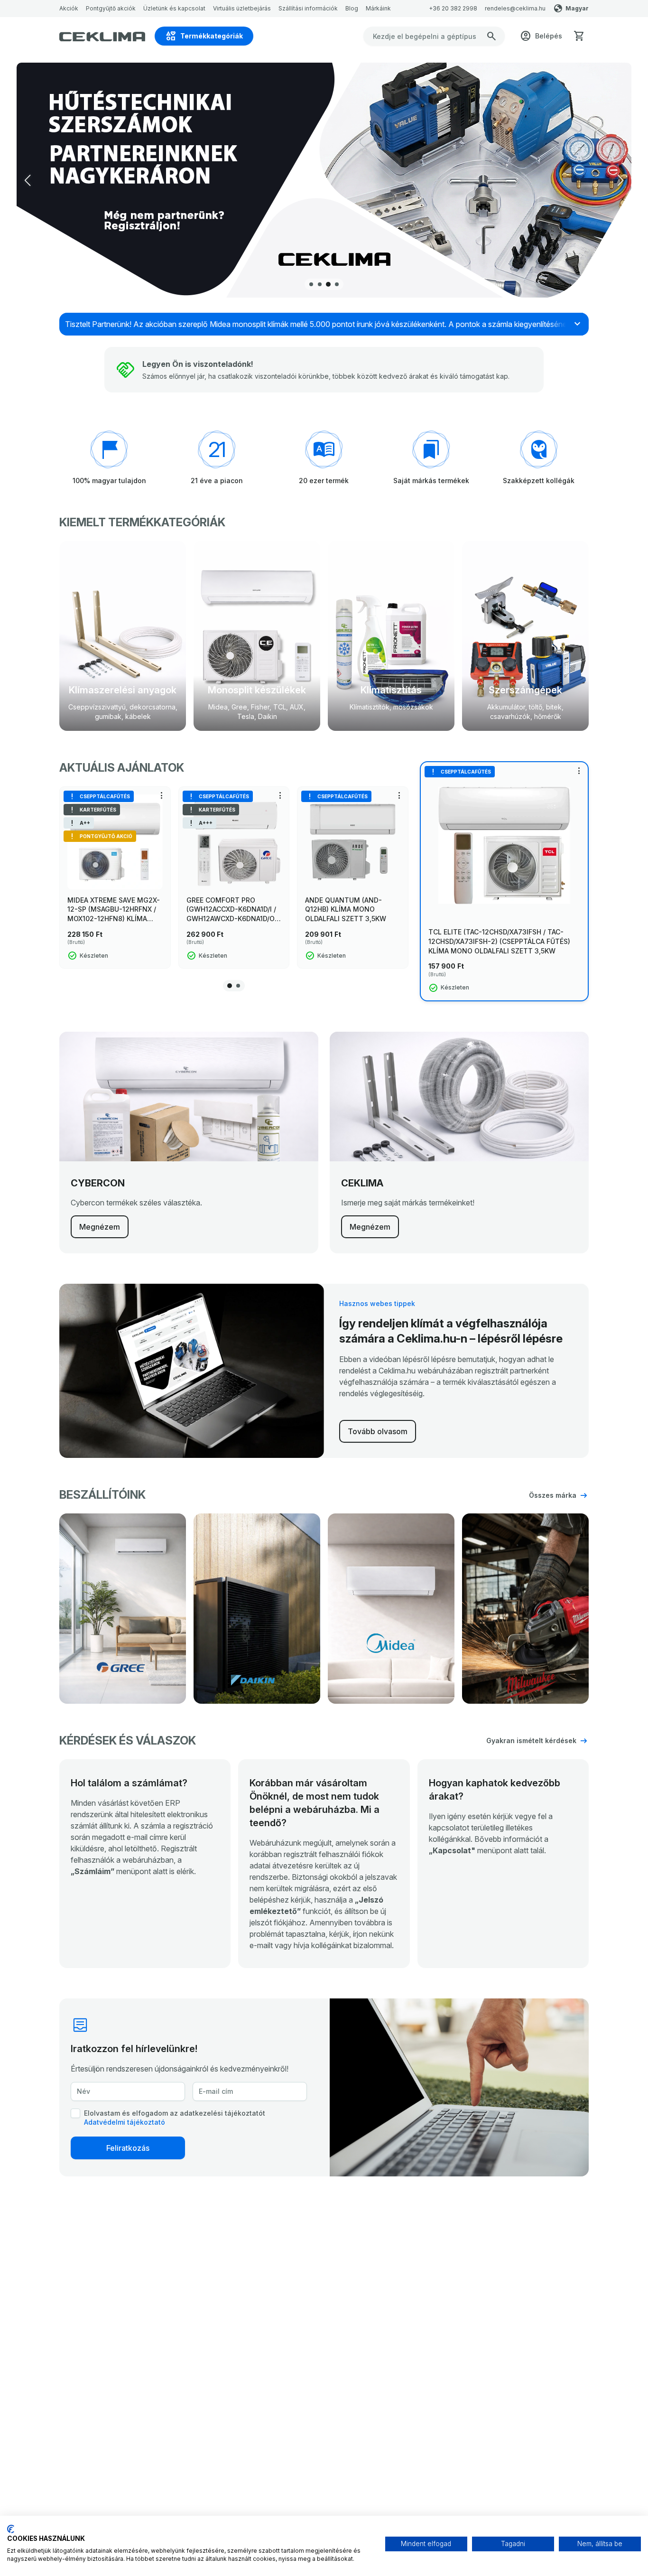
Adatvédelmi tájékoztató (125, 2122)
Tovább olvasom (378, 1431)
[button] (620, 180)
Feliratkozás (128, 2148)
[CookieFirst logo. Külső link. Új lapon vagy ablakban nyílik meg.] (11, 2529)
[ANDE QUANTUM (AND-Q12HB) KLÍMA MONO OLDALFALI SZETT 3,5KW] (353, 842)
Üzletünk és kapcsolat (174, 8)
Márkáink (378, 8)
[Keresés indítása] (491, 36)
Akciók (69, 8)
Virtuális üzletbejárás (242, 8)
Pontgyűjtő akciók (111, 8)
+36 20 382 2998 (453, 8)
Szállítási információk (308, 8)
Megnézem (100, 1227)
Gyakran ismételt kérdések (531, 1741)
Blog (352, 8)
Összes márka (553, 1495)
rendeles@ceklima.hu (515, 8)
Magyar (577, 8)
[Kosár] (579, 36)
